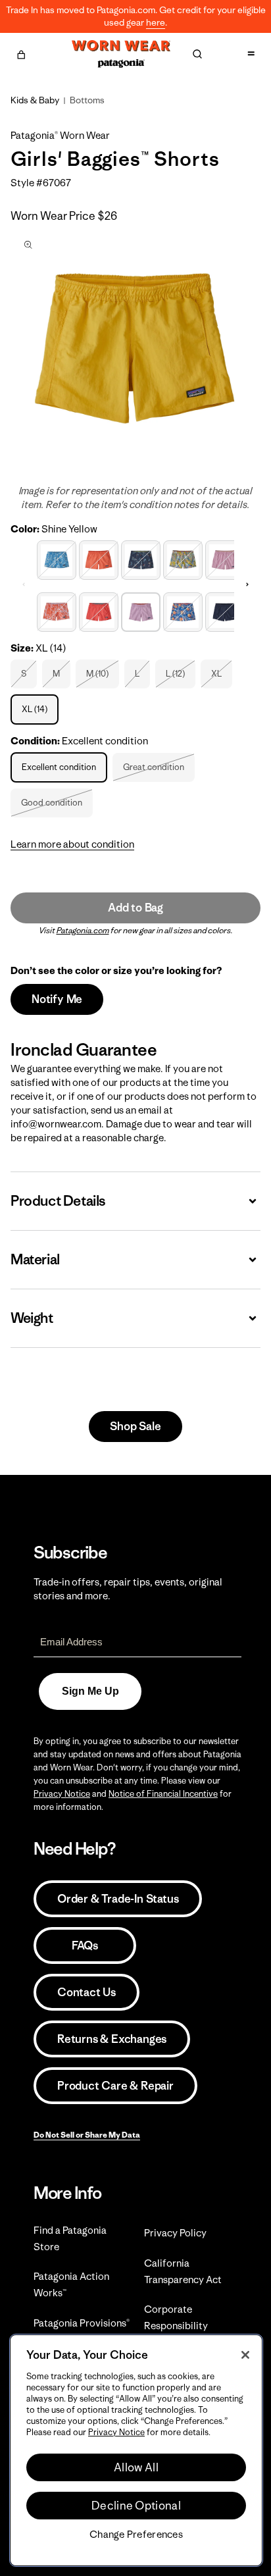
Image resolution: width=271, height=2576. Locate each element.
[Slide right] (247, 584)
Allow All (136, 2467)
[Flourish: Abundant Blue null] (183, 558)
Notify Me (57, 999)
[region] (136, 2450)
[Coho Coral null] (99, 558)
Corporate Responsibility (176, 2317)
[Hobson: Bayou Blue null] (183, 610)
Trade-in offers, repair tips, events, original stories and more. (128, 1589)
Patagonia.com (83, 930)
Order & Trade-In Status (118, 1899)
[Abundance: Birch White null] (57, 558)
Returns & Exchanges (112, 2039)
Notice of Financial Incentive (163, 1794)
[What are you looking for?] (197, 54)
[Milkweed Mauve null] (225, 558)
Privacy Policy (175, 2233)
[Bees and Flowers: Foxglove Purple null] (57, 610)
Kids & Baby (35, 100)
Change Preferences (136, 2535)
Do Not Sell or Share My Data (87, 2135)
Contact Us (86, 1992)
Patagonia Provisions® (82, 2323)
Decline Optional (136, 2506)
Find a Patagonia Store (70, 2238)
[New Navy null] (225, 610)
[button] (21, 53)
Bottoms (87, 100)
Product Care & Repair (115, 2086)
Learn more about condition (72, 844)
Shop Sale (135, 1426)
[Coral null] (99, 610)
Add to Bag (135, 908)
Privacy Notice (62, 1794)
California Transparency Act (183, 2271)
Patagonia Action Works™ (71, 2284)
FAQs (85, 1945)
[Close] (245, 2355)
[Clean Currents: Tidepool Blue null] (141, 558)
